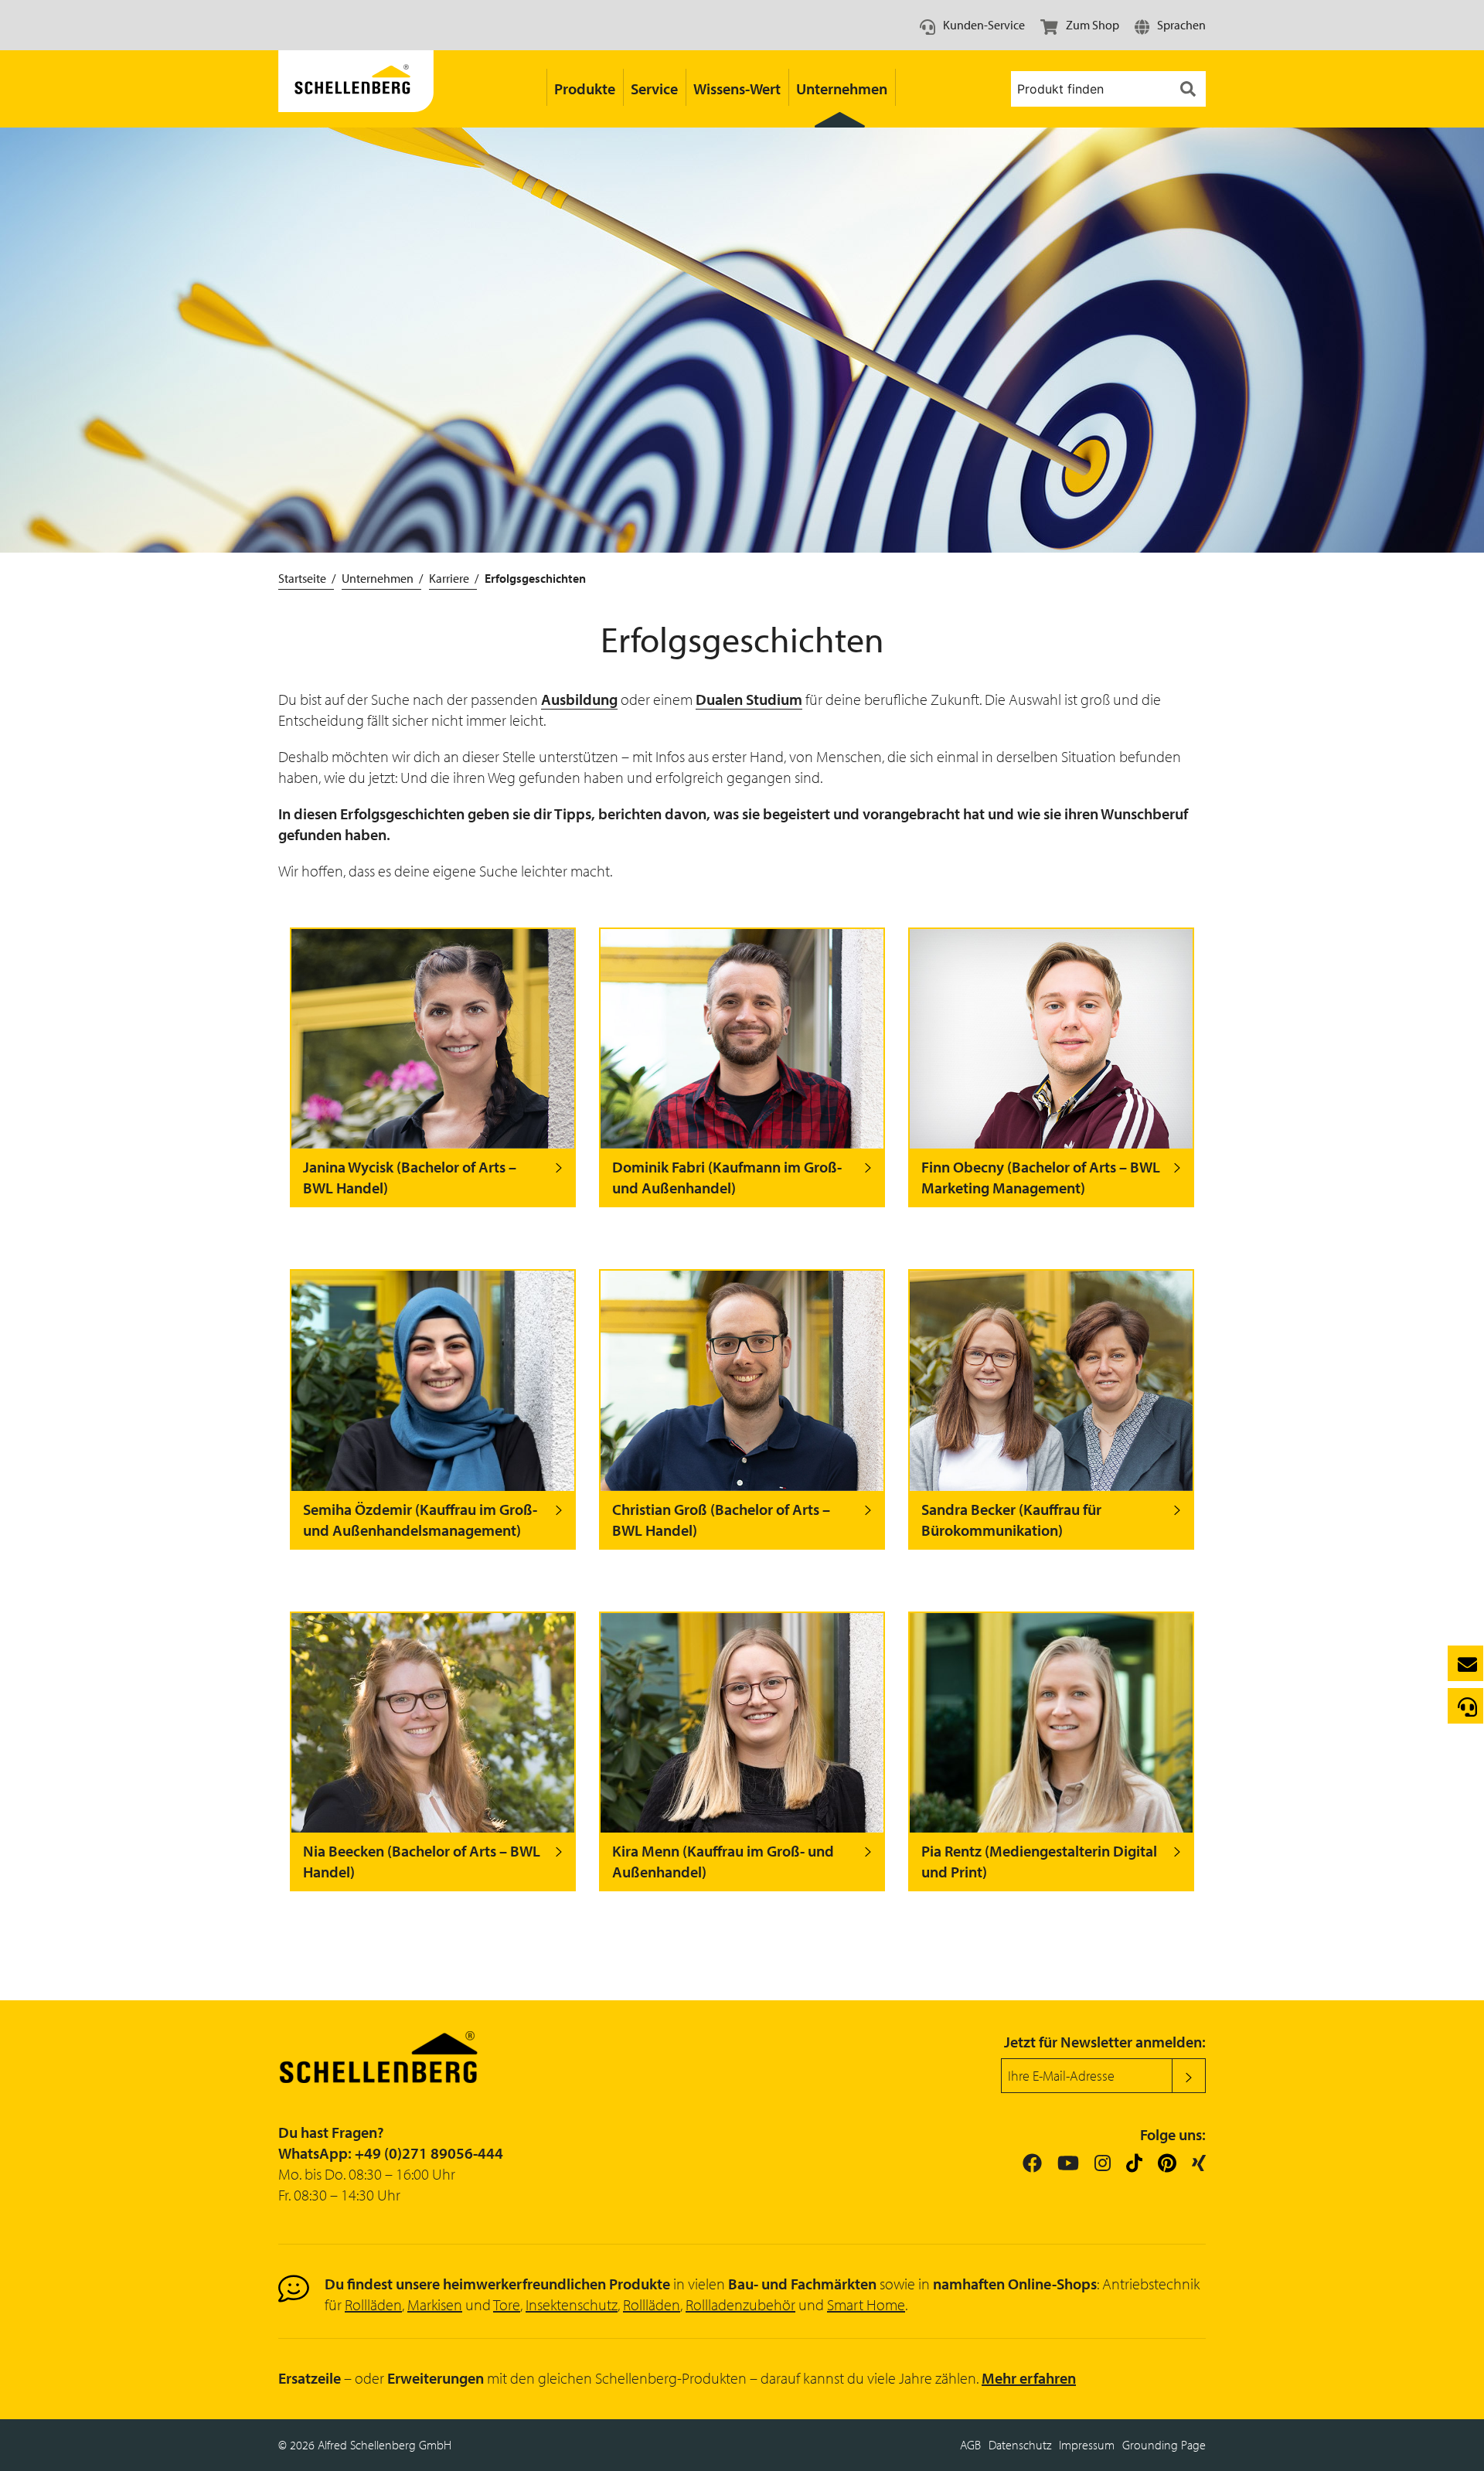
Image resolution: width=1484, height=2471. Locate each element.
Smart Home (866, 2304)
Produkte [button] (585, 88)
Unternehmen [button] (842, 88)
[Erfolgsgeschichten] (356, 89)
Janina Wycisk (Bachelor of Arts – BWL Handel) (410, 1177)
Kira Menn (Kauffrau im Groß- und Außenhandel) (723, 1861)
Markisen (435, 2304)
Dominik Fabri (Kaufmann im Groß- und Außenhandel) (727, 1177)
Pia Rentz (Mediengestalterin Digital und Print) (1039, 1861)
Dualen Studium (749, 699)
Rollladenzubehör (740, 2304)
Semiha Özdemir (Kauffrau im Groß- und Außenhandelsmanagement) (420, 1520)
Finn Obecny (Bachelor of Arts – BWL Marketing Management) (1041, 1177)
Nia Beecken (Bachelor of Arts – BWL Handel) (422, 1861)
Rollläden (373, 2304)
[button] (1170, 25)
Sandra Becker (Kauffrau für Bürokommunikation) (1011, 1520)
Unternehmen (378, 578)
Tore (507, 2304)
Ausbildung (579, 699)
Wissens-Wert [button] (737, 88)
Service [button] (654, 88)
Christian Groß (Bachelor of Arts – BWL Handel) (721, 1520)
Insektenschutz (572, 2304)
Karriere (449, 578)
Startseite (302, 578)
